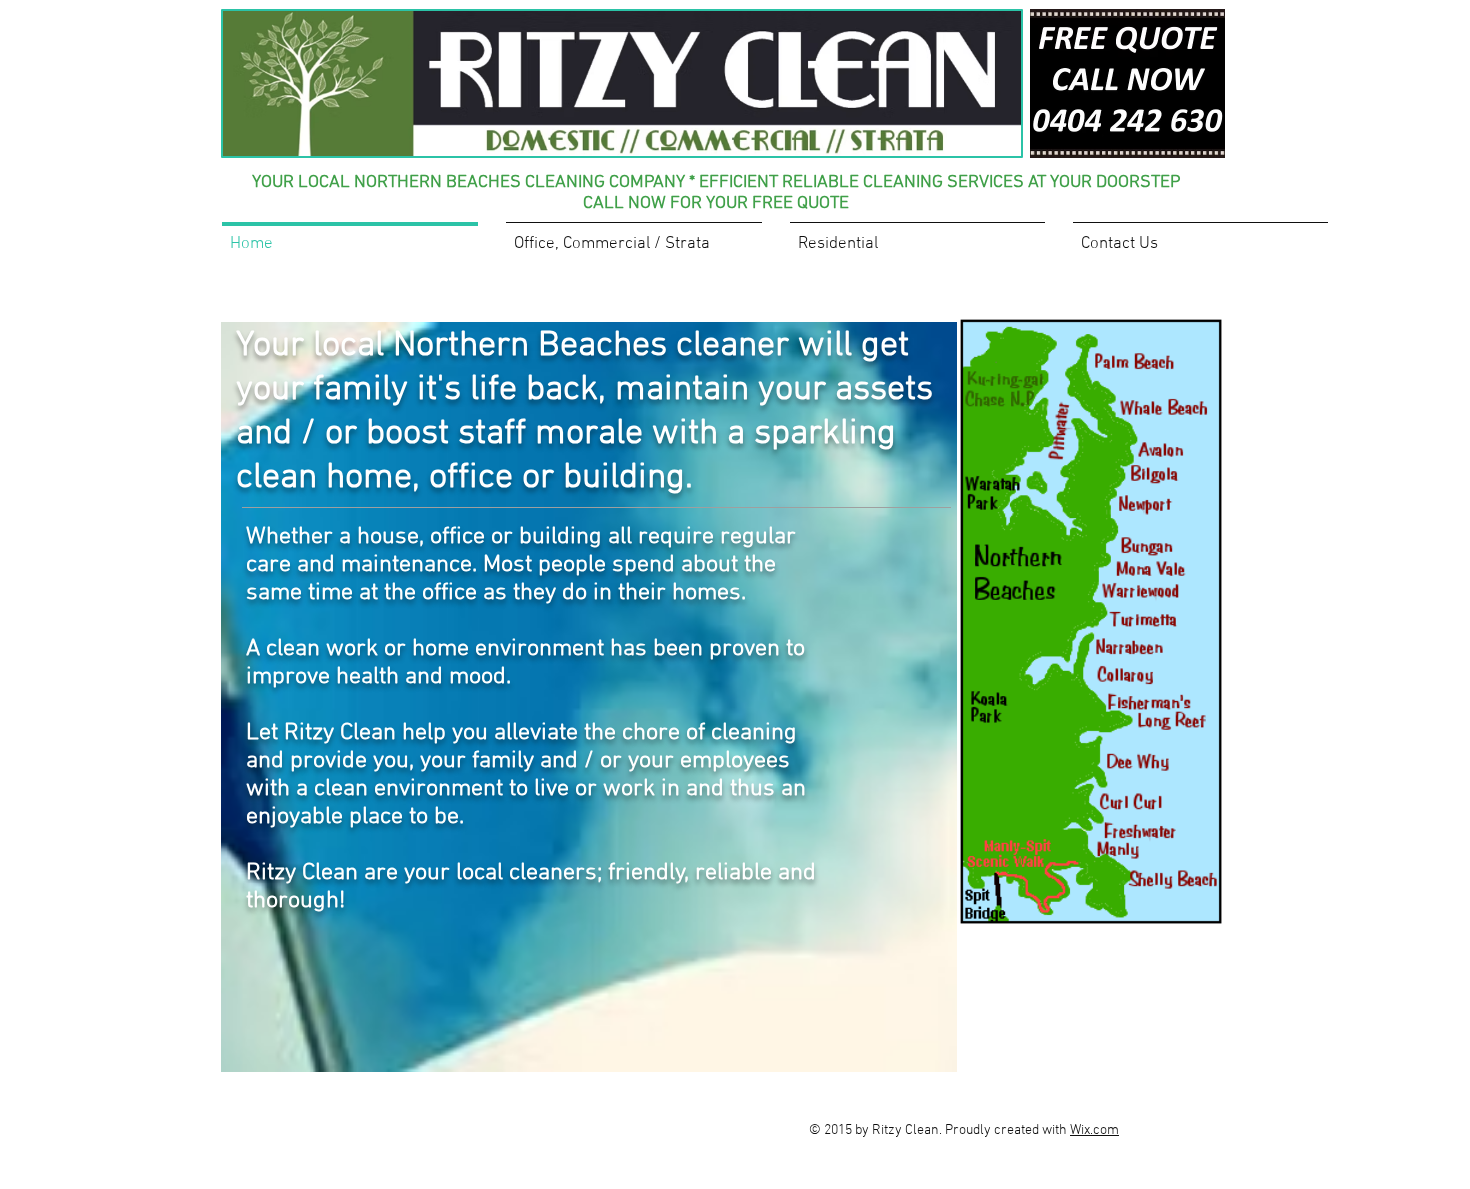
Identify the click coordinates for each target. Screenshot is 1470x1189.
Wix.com (1094, 1130)
